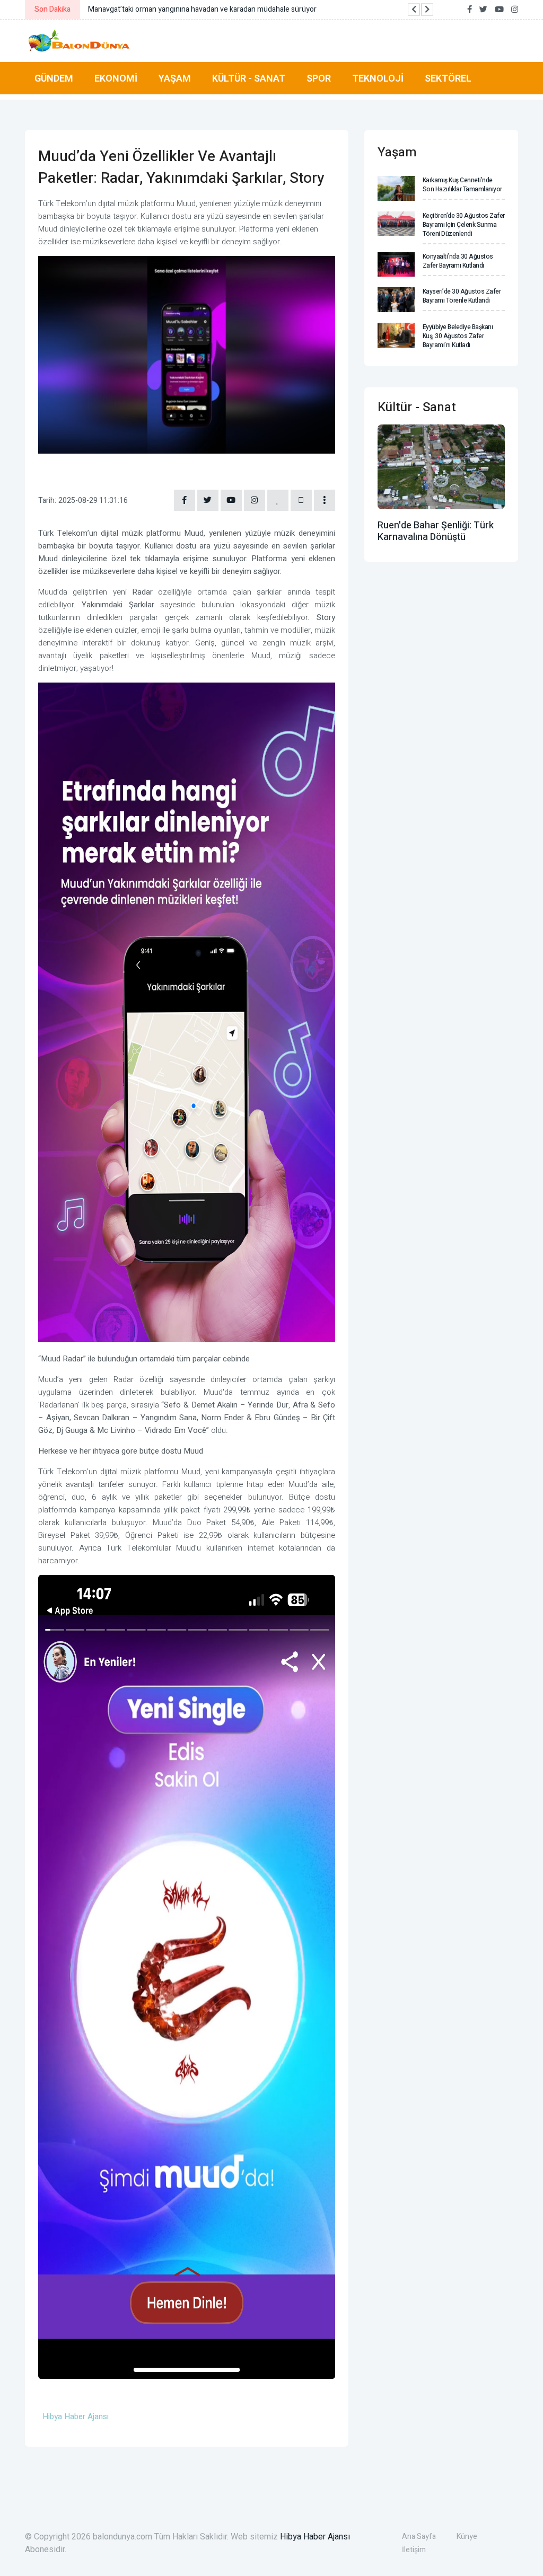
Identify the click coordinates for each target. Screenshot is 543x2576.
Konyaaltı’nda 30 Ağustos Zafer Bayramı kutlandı (458, 261)
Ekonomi (116, 78)
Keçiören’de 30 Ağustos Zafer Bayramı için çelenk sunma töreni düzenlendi (464, 225)
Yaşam (175, 78)
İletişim (414, 2550)
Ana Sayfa (419, 2537)
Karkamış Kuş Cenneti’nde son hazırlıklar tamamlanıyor (462, 185)
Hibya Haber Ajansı (315, 2537)
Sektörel (448, 78)
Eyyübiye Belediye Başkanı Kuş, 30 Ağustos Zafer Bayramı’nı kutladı (458, 336)
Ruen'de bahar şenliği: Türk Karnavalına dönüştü (436, 531)
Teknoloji (378, 78)
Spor (319, 78)
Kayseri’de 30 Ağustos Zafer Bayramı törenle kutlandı (462, 296)
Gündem (54, 78)
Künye (467, 2537)
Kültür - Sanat (249, 78)
